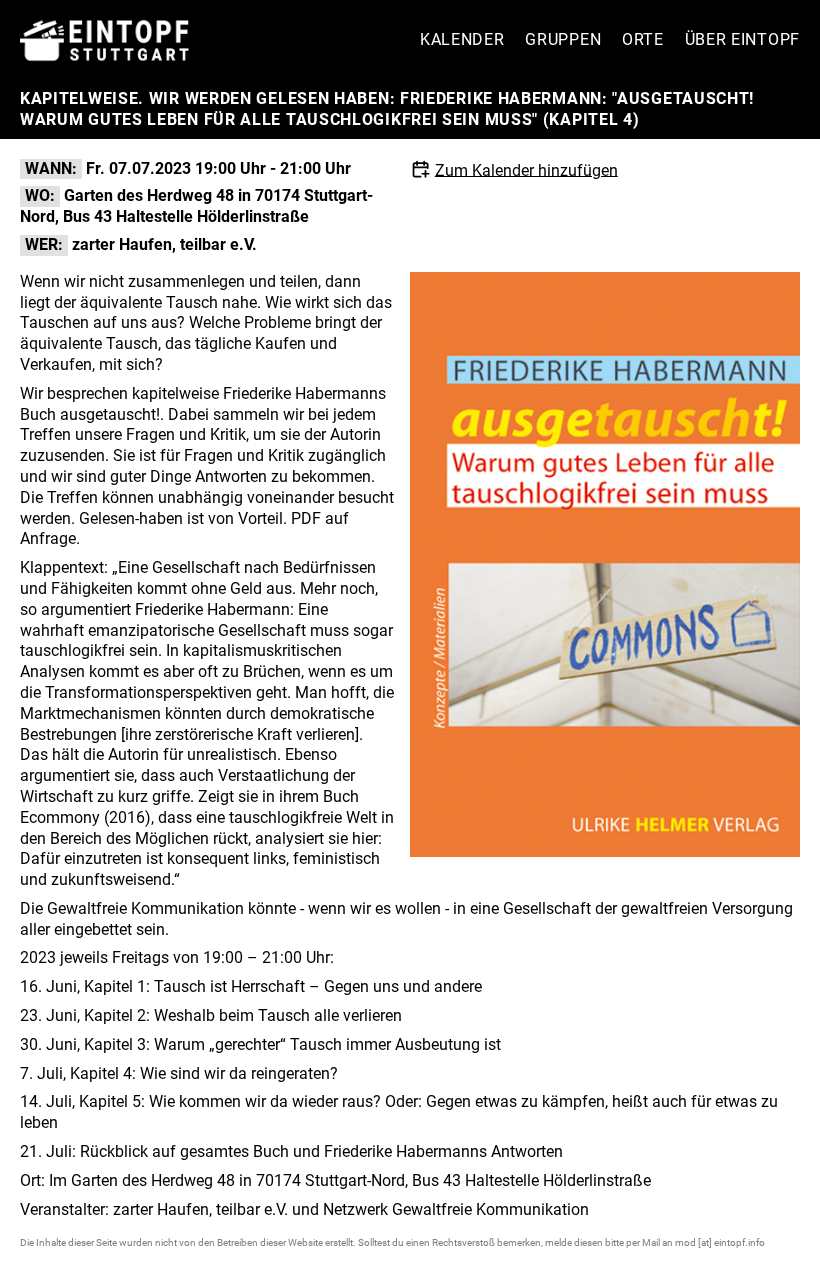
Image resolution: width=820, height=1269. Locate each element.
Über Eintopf (742, 39)
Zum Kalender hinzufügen (526, 169)
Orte (643, 39)
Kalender (462, 39)
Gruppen (563, 39)
